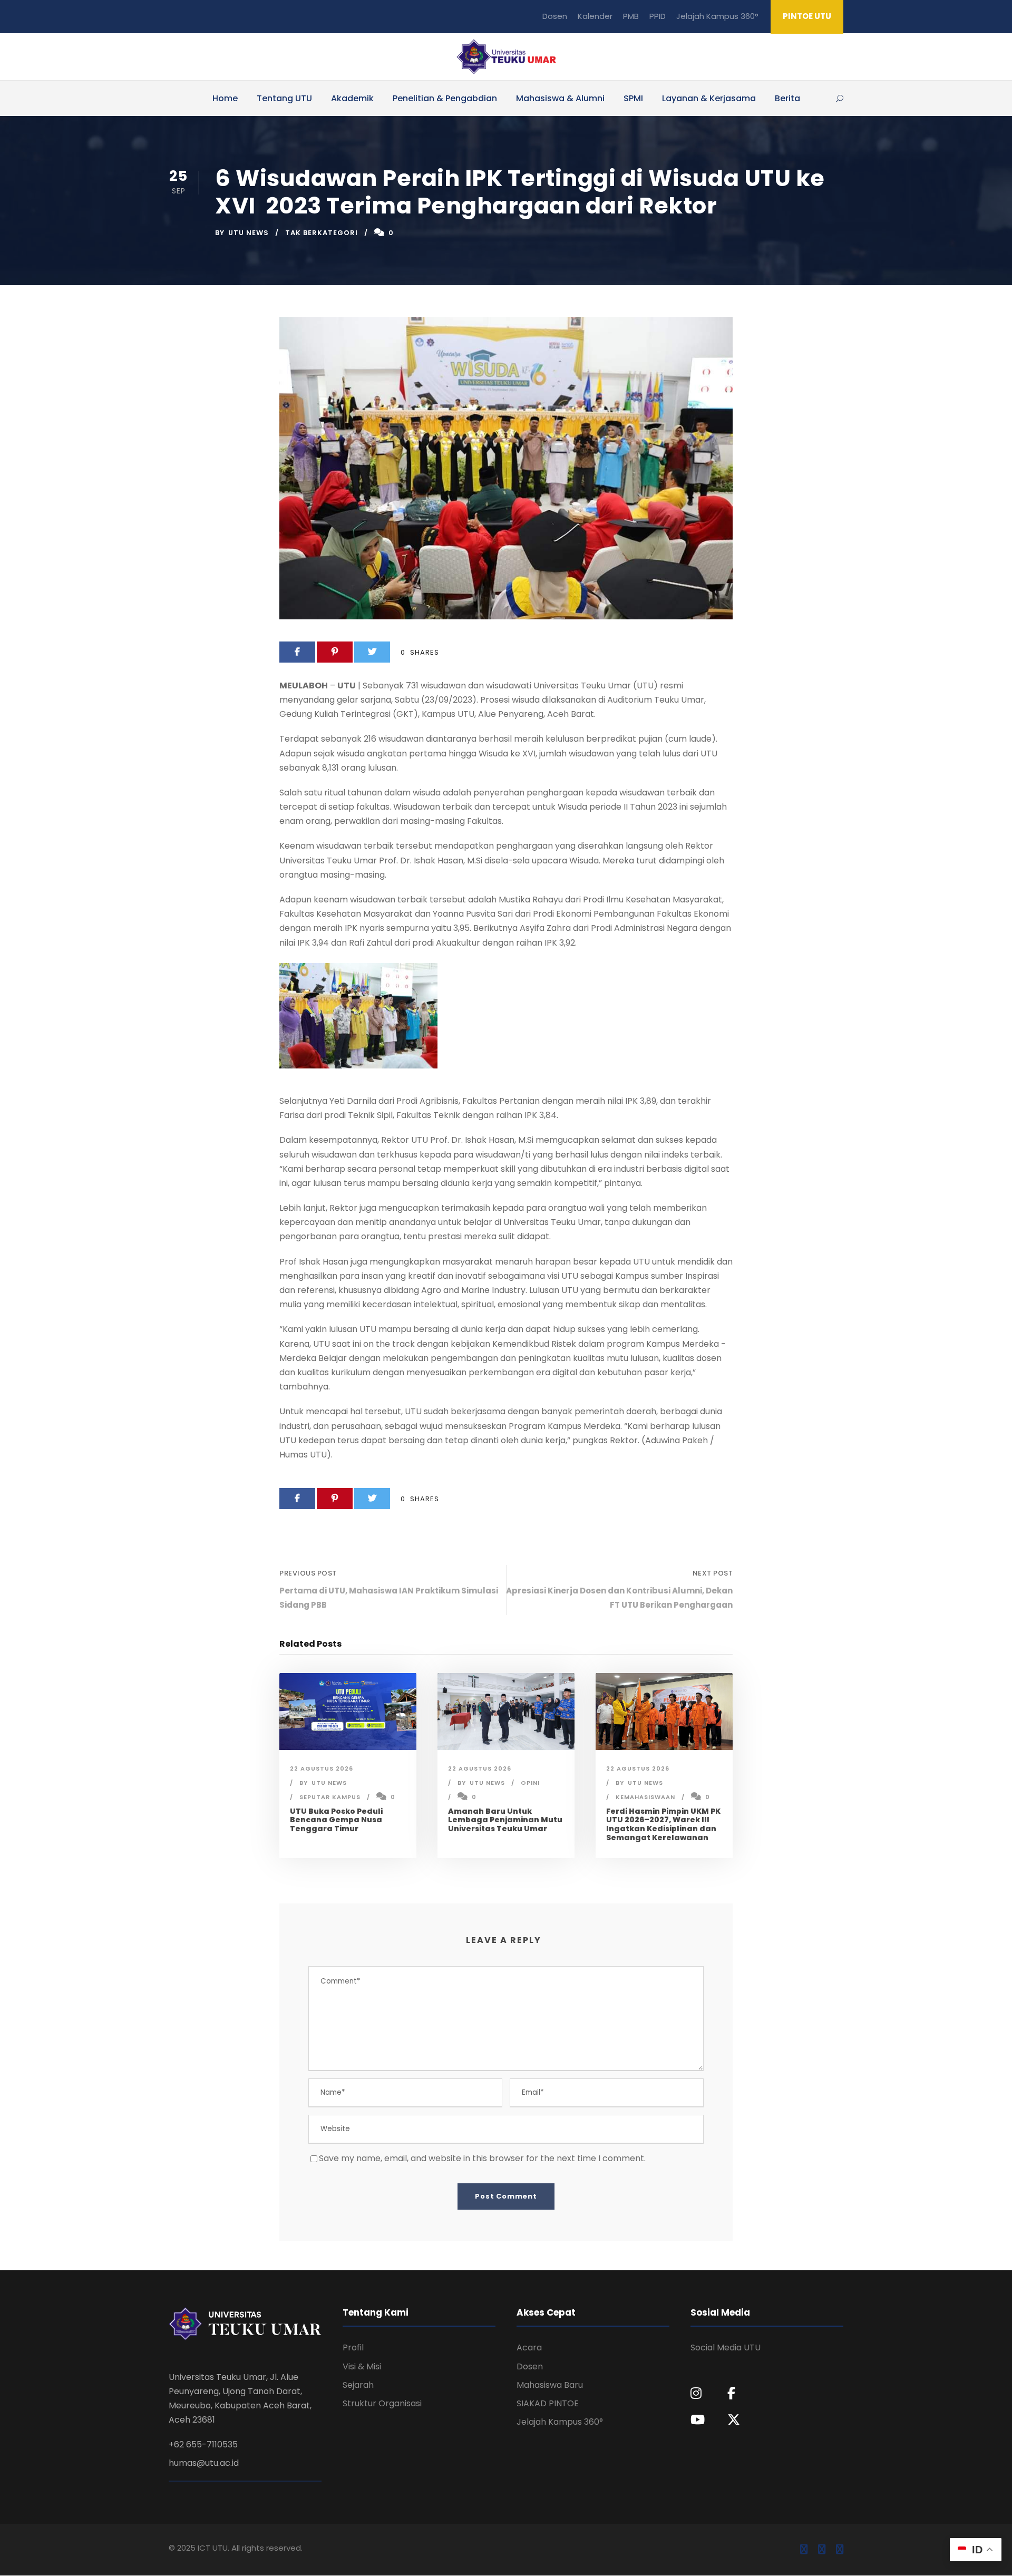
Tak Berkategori (322, 233)
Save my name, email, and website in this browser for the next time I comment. (482, 2158)
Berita (787, 98)
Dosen (555, 16)
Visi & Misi (362, 2366)
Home (225, 98)
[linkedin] (822, 2550)
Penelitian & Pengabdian (445, 98)
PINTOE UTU (807, 16)
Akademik (352, 98)
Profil (353, 2347)
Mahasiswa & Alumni (560, 98)
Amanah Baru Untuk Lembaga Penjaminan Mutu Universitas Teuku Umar (505, 1820)
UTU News (249, 233)
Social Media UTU (726, 2347)
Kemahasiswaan (645, 1797)
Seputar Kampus (330, 1797)
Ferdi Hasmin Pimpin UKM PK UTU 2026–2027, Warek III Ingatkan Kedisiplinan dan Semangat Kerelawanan (663, 1824)
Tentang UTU (284, 98)
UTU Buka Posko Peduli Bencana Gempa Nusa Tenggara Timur (336, 1820)
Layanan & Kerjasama (709, 98)
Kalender (595, 16)
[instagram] (840, 2550)
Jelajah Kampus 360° (717, 16)
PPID (658, 16)
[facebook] (804, 2550)
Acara (529, 2347)
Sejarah (358, 2385)
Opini (530, 1783)
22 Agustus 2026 (322, 1768)
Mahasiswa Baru (550, 2385)
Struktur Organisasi (382, 2403)
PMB (631, 16)
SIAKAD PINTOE (548, 2403)
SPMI (633, 98)
